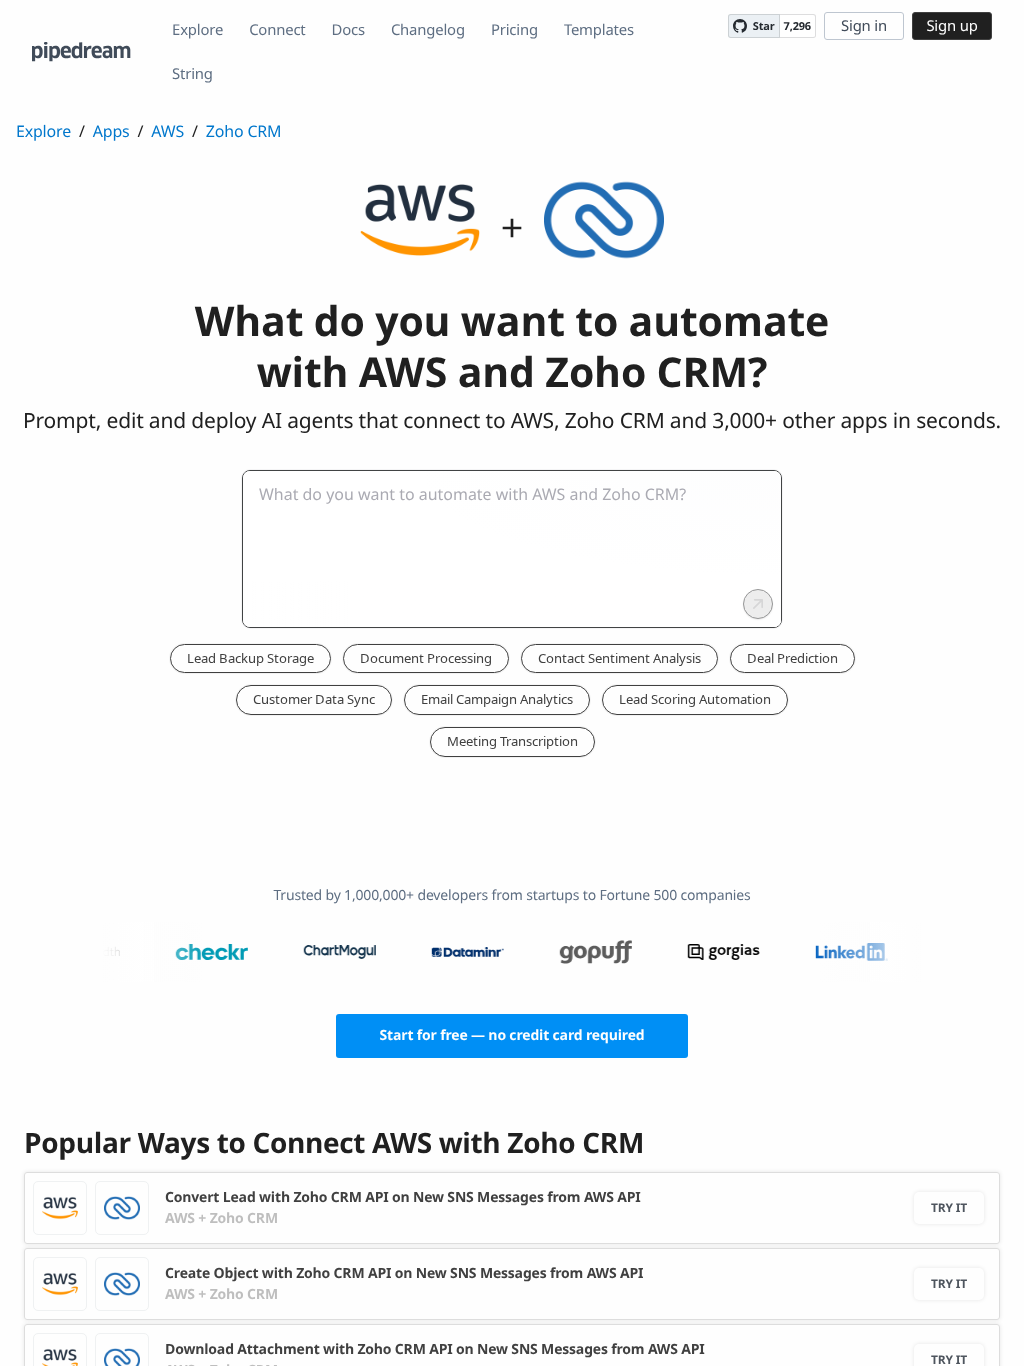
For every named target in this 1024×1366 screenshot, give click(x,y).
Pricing (514, 30)
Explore (197, 30)
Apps (111, 131)
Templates (599, 30)
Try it (949, 1207)
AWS (167, 131)
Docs (348, 30)
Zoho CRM (244, 131)
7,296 (797, 26)
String (192, 74)
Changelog (428, 30)
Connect (277, 30)
